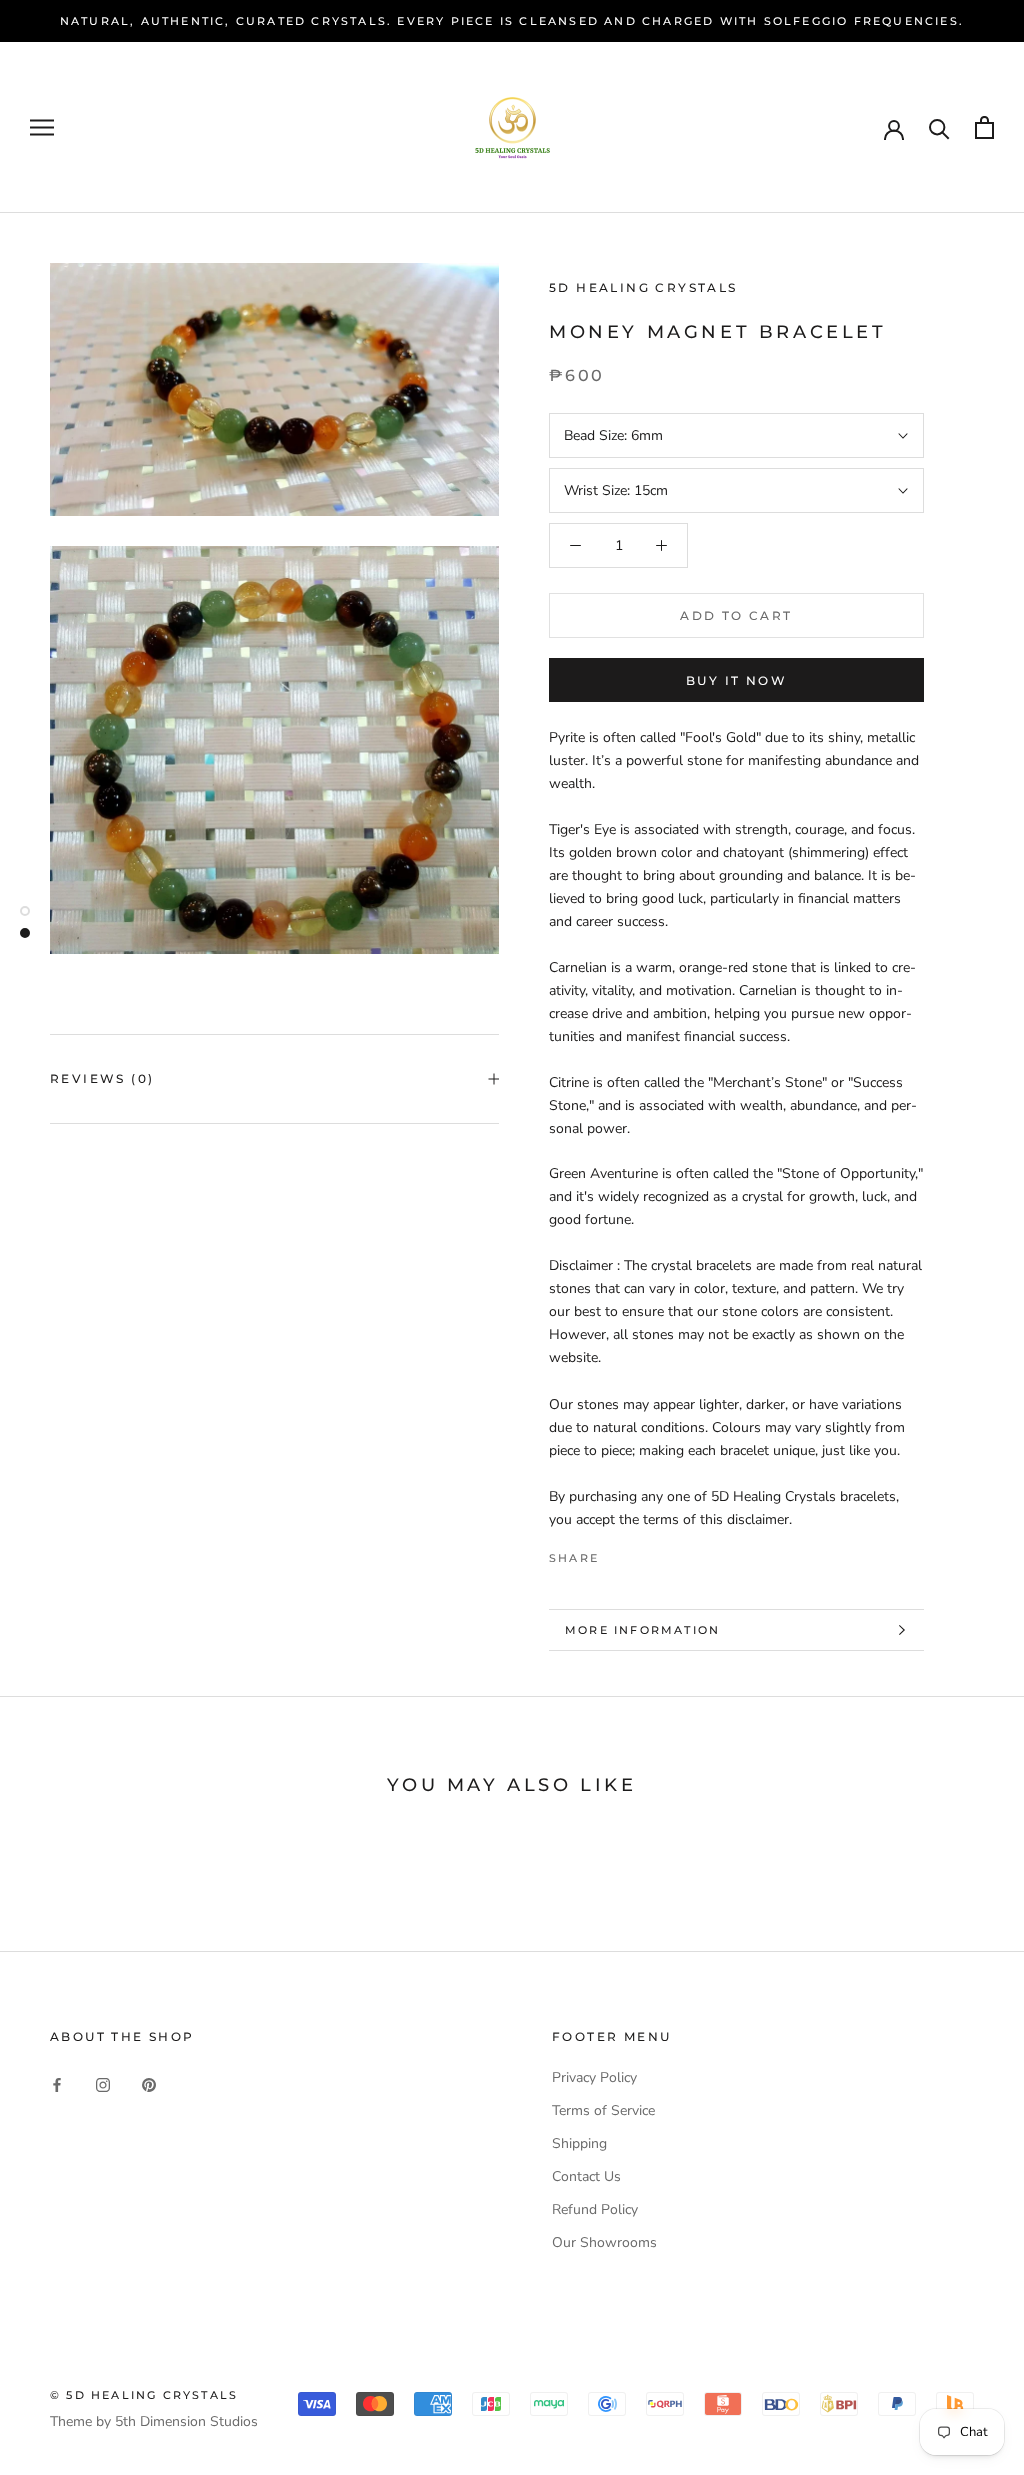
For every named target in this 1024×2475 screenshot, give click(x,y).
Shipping (579, 2143)
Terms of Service (603, 2110)
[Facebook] (618, 1553)
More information (642, 1630)
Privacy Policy (594, 2077)
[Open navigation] (42, 127)
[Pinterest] (670, 1553)
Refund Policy (595, 2209)
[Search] (939, 127)
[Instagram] (103, 2084)
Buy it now (736, 680)
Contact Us (586, 2176)
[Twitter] (644, 1553)
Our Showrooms (604, 2242)
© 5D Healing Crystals (144, 2395)
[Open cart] (984, 127)
